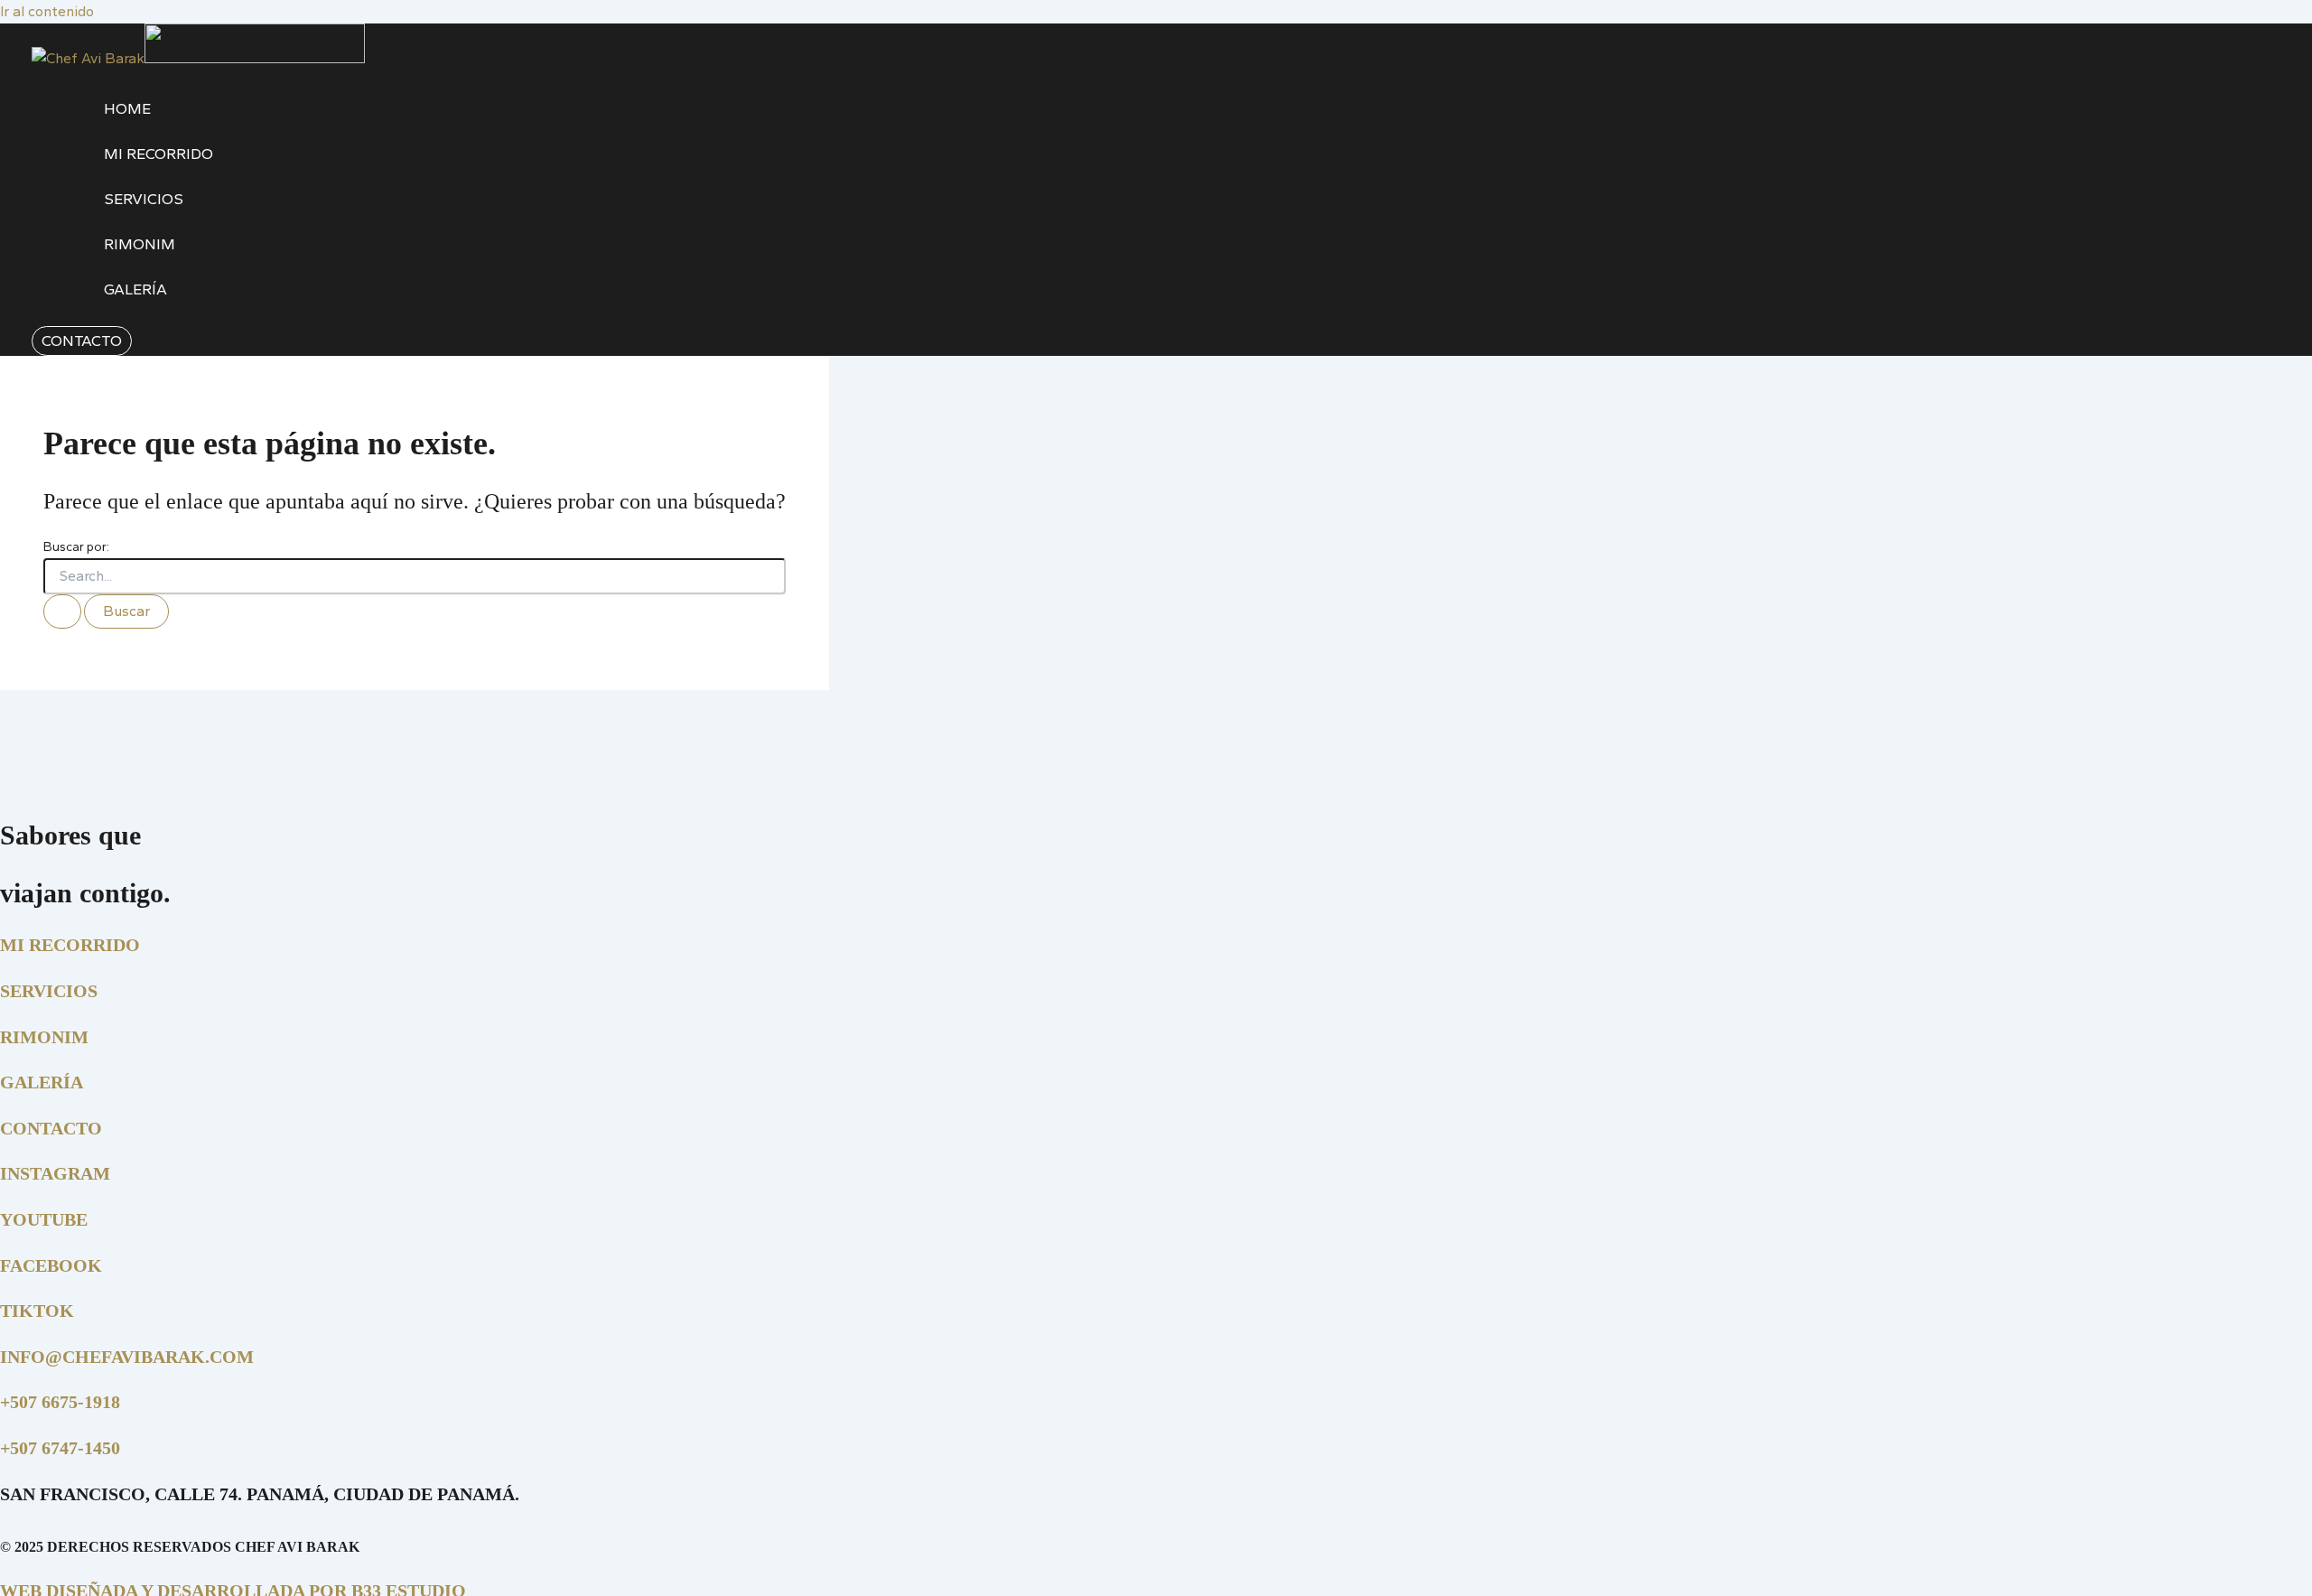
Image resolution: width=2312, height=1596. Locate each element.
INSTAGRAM (55, 1173)
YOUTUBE (44, 1219)
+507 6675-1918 (60, 1402)
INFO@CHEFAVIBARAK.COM (127, 1357)
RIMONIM (44, 1037)
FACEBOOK (51, 1265)
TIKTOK (37, 1311)
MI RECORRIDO (70, 945)
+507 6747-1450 (60, 1448)
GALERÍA (42, 1082)
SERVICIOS (49, 991)
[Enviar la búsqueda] (62, 611)
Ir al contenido (47, 11)
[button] (82, 341)
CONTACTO (51, 1128)
